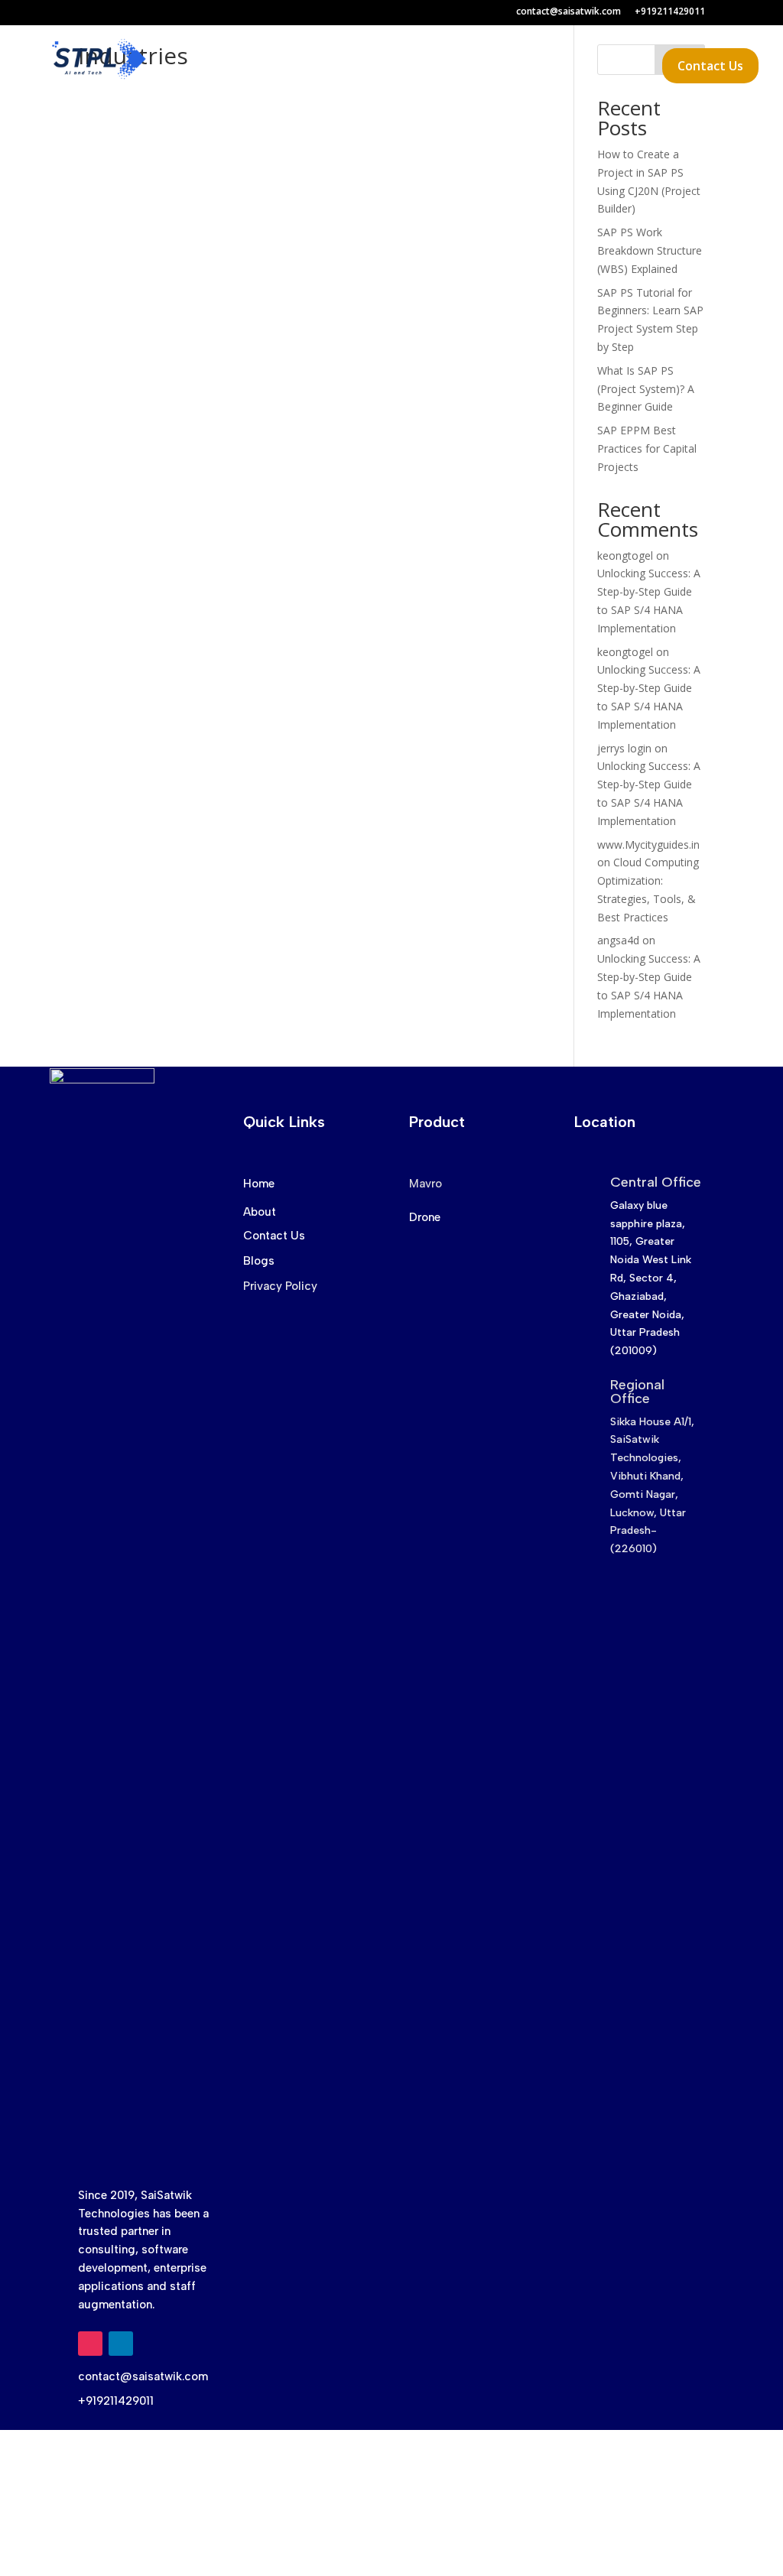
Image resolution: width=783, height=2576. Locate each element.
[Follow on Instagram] (90, 2344)
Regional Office (637, 1392)
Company (561, 67)
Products (376, 67)
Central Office (656, 1182)
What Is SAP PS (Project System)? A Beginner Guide (646, 389)
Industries (468, 67)
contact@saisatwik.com (569, 12)
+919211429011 (670, 12)
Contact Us (710, 66)
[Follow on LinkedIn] (121, 2344)
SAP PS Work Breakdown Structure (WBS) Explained (650, 250)
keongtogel (625, 555)
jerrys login (624, 748)
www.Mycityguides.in (648, 845)
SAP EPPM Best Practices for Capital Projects (647, 448)
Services (289, 67)
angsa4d (618, 940)
